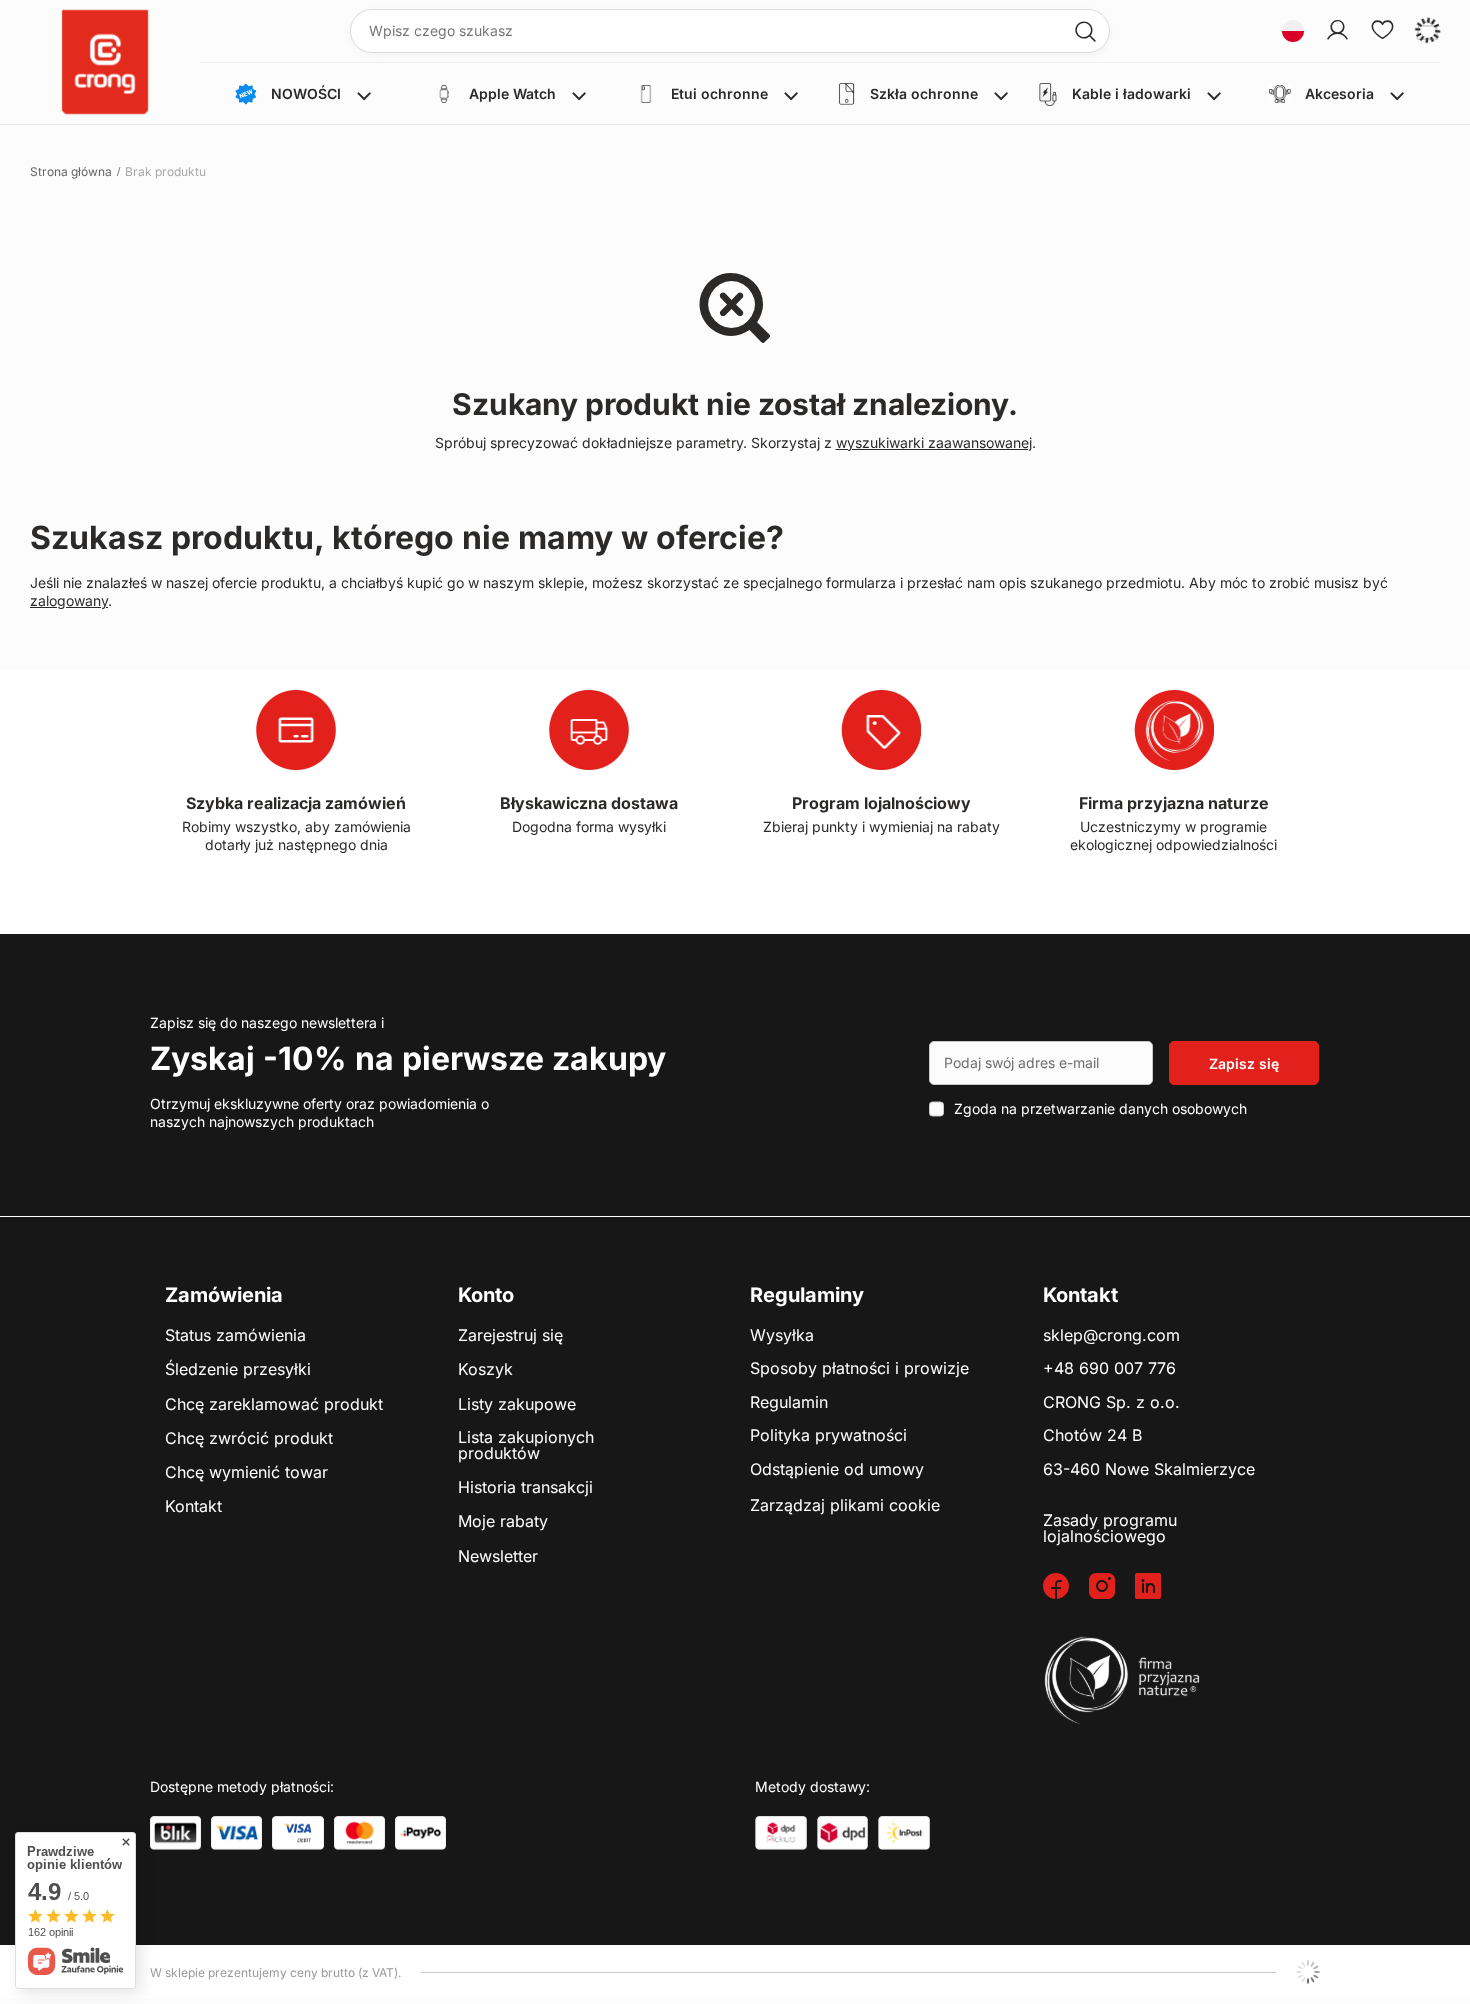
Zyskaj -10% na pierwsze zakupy (408, 1058)
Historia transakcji (525, 1488)
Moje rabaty (503, 1522)
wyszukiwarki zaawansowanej (934, 442)
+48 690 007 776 (1109, 1369)
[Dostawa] (781, 1833)
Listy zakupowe (517, 1405)
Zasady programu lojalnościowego (1110, 1528)
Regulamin (789, 1403)
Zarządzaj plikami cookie (845, 1505)
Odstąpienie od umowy (837, 1470)
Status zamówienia (235, 1336)
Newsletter (498, 1557)
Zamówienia (224, 1295)
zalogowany (69, 600)
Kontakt (193, 1507)
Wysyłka (782, 1336)
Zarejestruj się (510, 1336)
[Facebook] (1066, 1587)
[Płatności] (175, 1833)
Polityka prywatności (828, 1436)
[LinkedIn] (1158, 1587)
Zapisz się (1244, 1063)
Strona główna (71, 171)
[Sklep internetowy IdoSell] (1308, 1972)
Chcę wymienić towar (246, 1473)
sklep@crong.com (1111, 1336)
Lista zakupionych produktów (526, 1445)
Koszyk (485, 1370)
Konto (486, 1295)
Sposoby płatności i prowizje (859, 1369)
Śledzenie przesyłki (238, 1370)
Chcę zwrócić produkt (249, 1439)
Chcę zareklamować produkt (274, 1405)
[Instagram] (1112, 1587)
